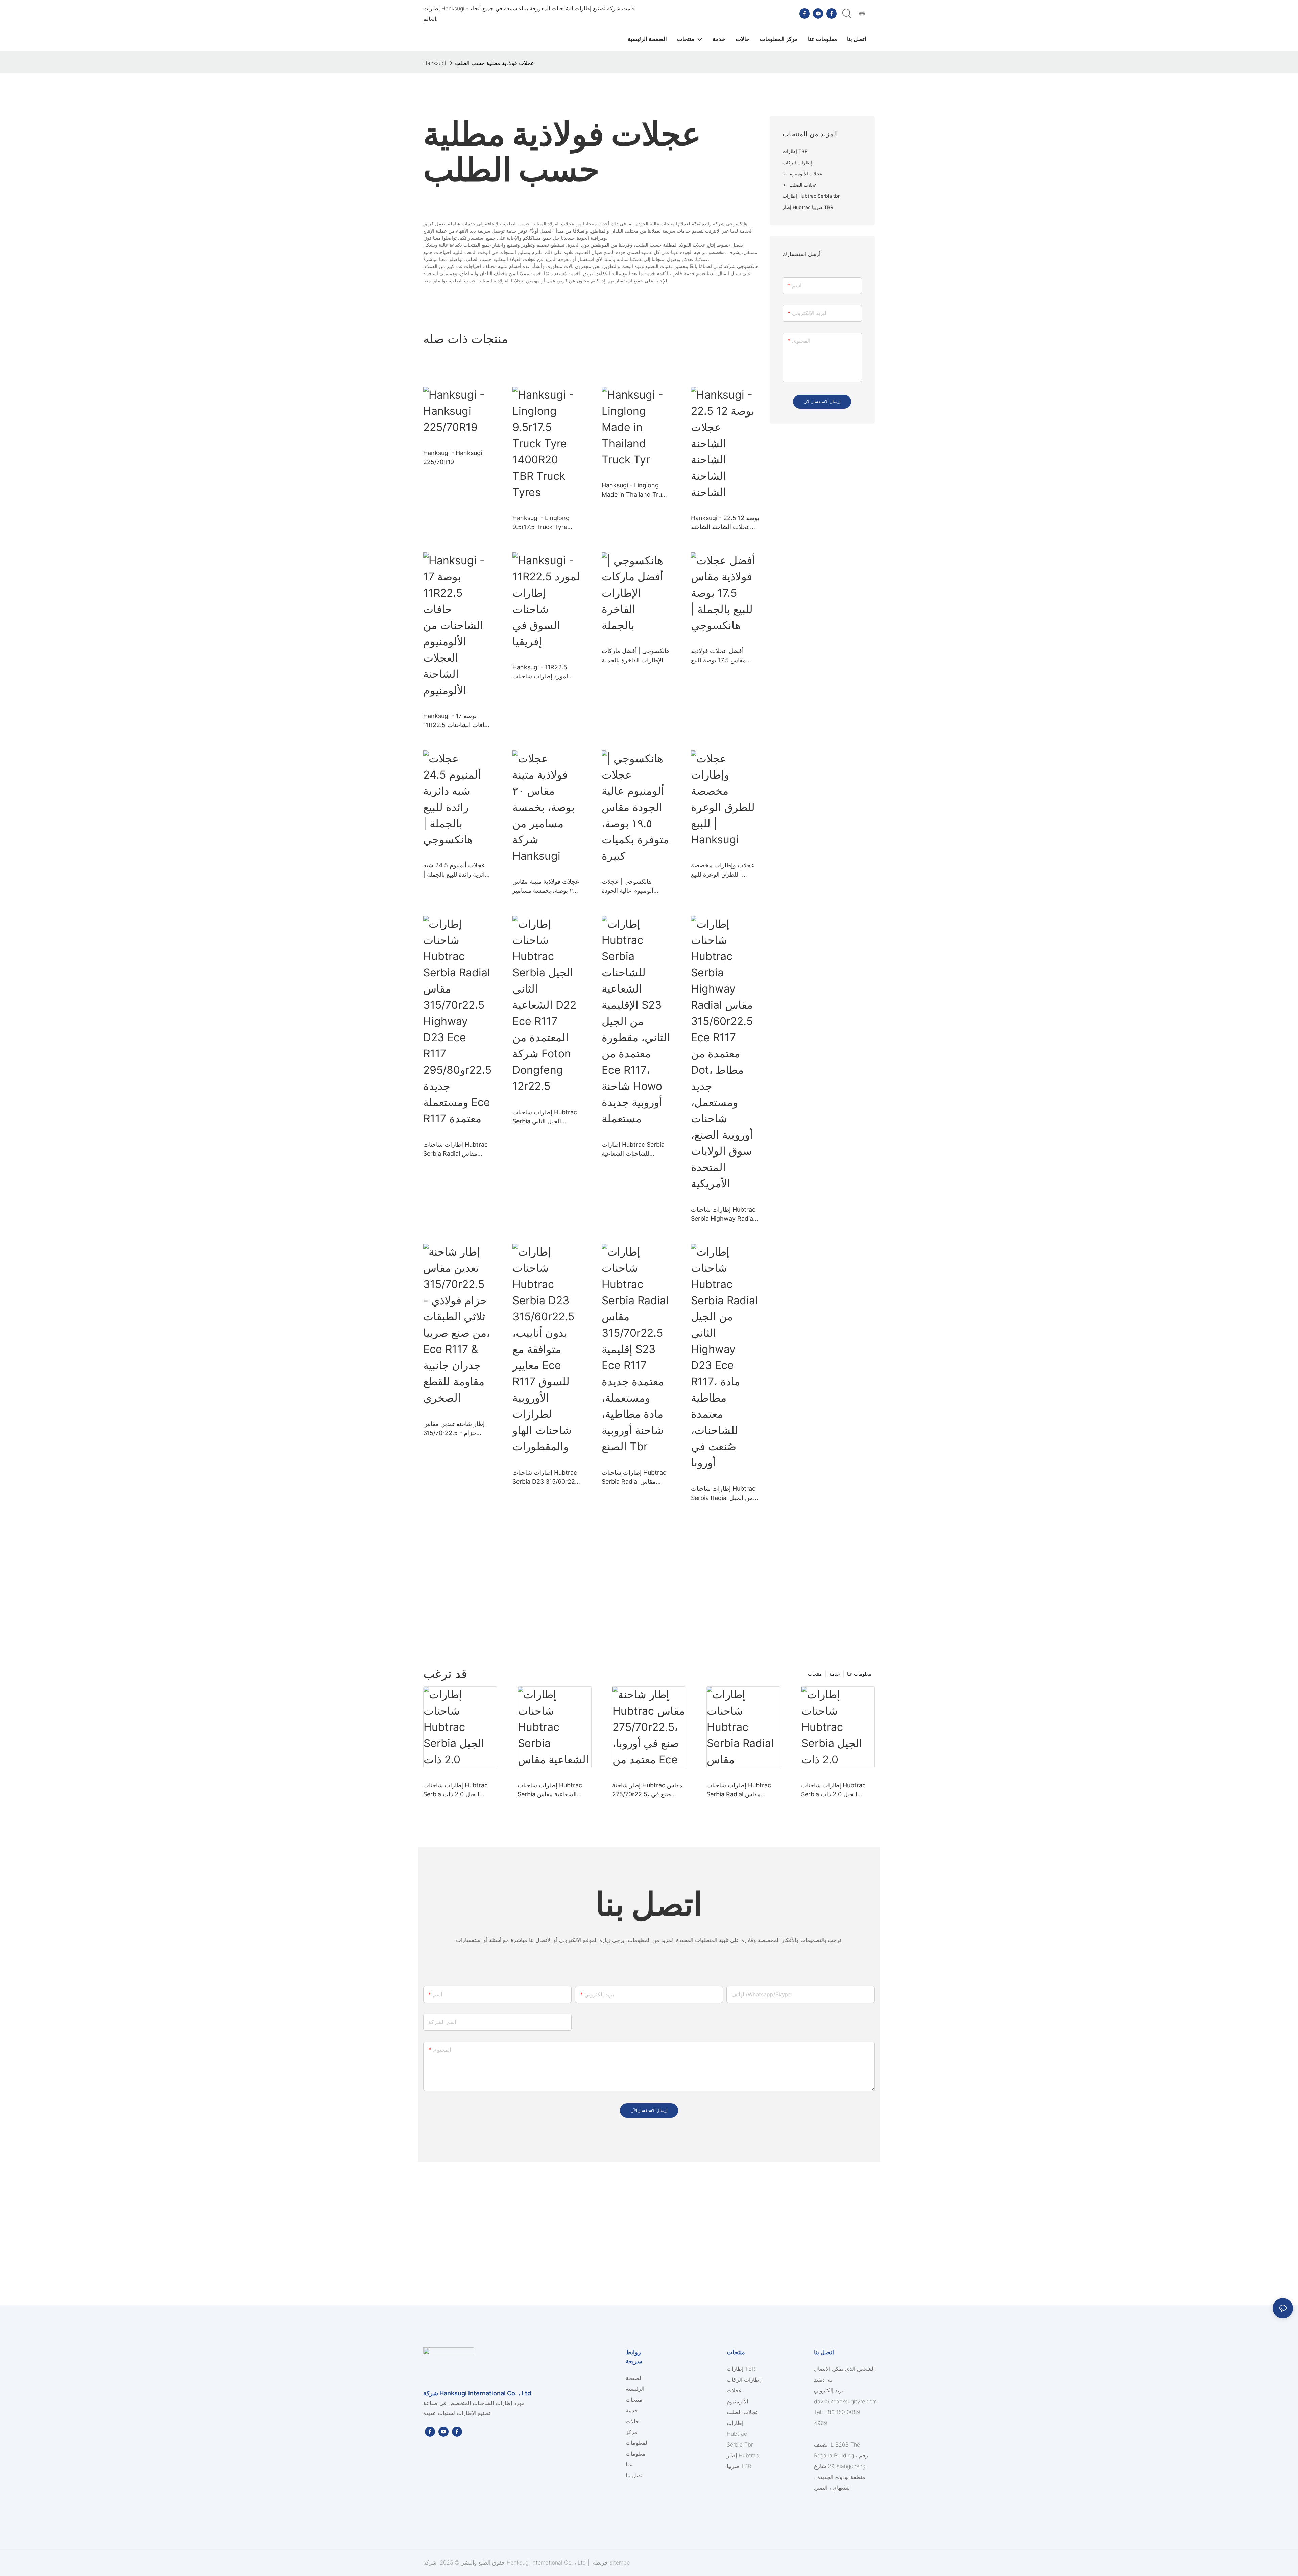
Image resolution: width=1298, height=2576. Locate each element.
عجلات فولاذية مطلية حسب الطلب (495, 63)
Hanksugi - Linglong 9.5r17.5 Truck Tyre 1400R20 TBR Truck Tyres (541, 523)
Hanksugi (435, 63)
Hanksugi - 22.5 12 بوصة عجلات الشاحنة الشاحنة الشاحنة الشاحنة (725, 523)
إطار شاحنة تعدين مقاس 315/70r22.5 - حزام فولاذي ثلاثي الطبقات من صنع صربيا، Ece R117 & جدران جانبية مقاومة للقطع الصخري (457, 1429)
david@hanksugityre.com (846, 2401)
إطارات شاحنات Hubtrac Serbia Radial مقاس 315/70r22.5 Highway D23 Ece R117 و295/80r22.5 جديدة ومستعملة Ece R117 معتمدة (455, 1150)
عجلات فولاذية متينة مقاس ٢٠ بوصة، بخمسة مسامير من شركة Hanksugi (546, 887)
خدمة (835, 1674)
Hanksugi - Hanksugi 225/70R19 (453, 457)
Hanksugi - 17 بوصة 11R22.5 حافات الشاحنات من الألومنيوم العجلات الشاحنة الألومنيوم (456, 721)
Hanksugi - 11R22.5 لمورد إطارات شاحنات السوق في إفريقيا (540, 672)
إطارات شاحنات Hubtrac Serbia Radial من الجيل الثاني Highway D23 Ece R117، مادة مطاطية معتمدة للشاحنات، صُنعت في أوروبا (725, 1494)
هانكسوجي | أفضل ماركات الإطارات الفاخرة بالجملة (636, 655)
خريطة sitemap (610, 2562)
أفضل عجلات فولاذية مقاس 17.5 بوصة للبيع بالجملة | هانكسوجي (718, 656)
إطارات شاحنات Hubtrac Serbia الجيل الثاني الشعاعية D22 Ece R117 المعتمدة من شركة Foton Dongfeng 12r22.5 (545, 1117)
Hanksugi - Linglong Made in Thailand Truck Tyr (635, 490)
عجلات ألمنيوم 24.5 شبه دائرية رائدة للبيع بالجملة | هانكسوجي (455, 870)
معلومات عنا (859, 1674)
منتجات (815, 1674)
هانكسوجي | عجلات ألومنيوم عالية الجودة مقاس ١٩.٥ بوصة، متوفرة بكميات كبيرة (634, 887)
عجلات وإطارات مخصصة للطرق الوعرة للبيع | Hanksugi (723, 870)
